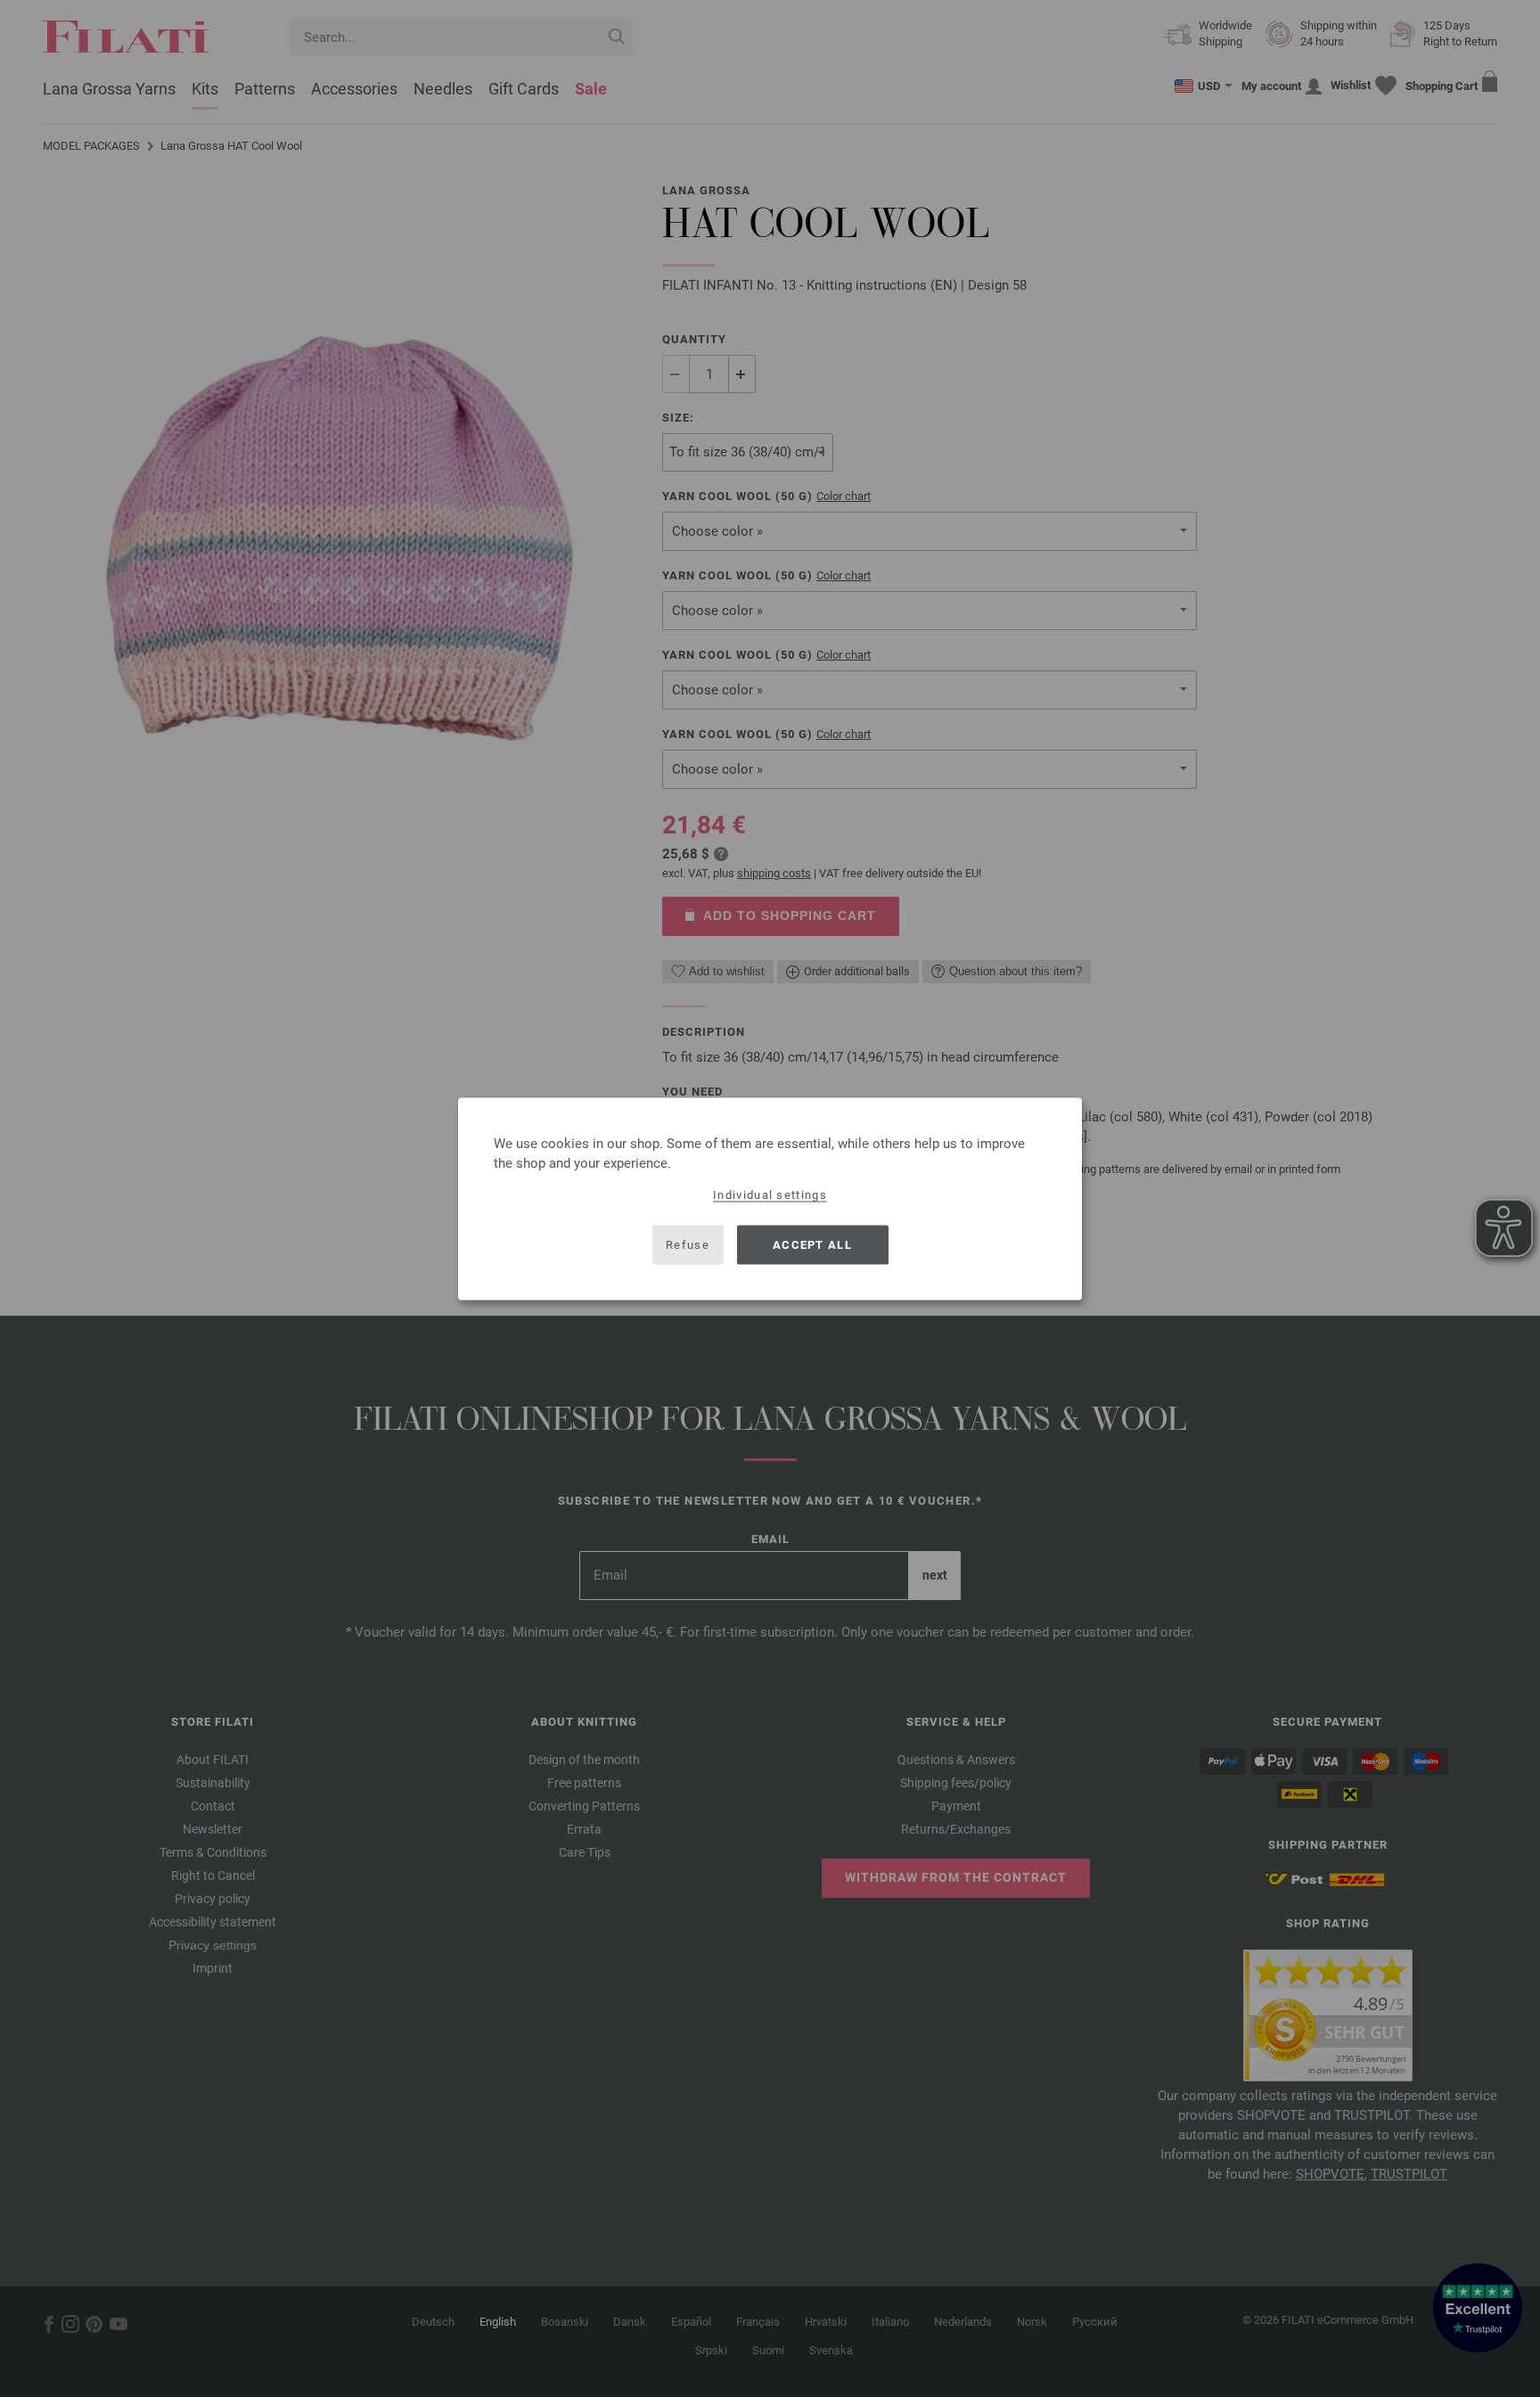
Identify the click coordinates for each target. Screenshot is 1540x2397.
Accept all (812, 1245)
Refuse (688, 1245)
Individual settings (770, 1194)
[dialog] (770, 1198)
